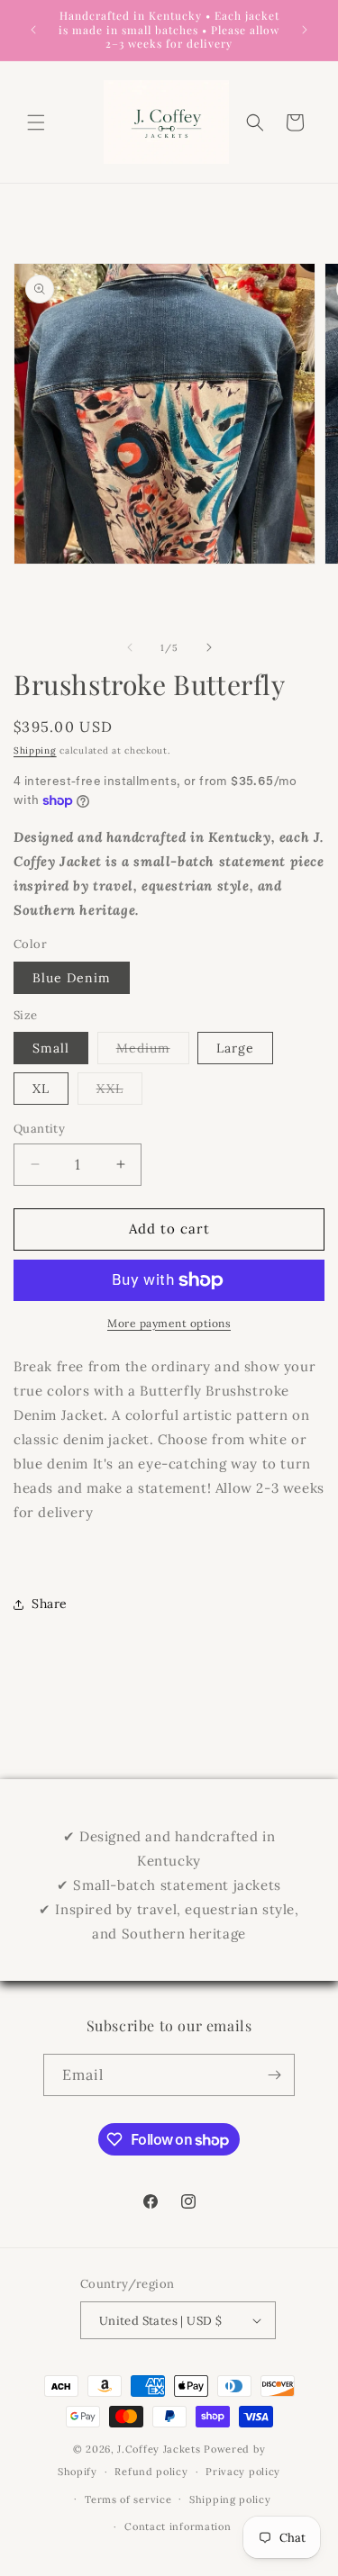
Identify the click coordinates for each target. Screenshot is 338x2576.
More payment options (169, 1323)
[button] (36, 122)
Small (51, 1048)
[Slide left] (130, 647)
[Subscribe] (274, 2075)
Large (235, 1048)
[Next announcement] (305, 30)
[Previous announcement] (33, 30)
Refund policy (151, 2472)
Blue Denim (72, 978)
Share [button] (50, 1604)
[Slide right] (209, 647)
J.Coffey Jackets (159, 2449)
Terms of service (128, 2499)
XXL (119, 1092)
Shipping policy (230, 2499)
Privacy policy (243, 2472)
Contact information (178, 2526)
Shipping (35, 750)
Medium (153, 1052)
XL (41, 1089)
